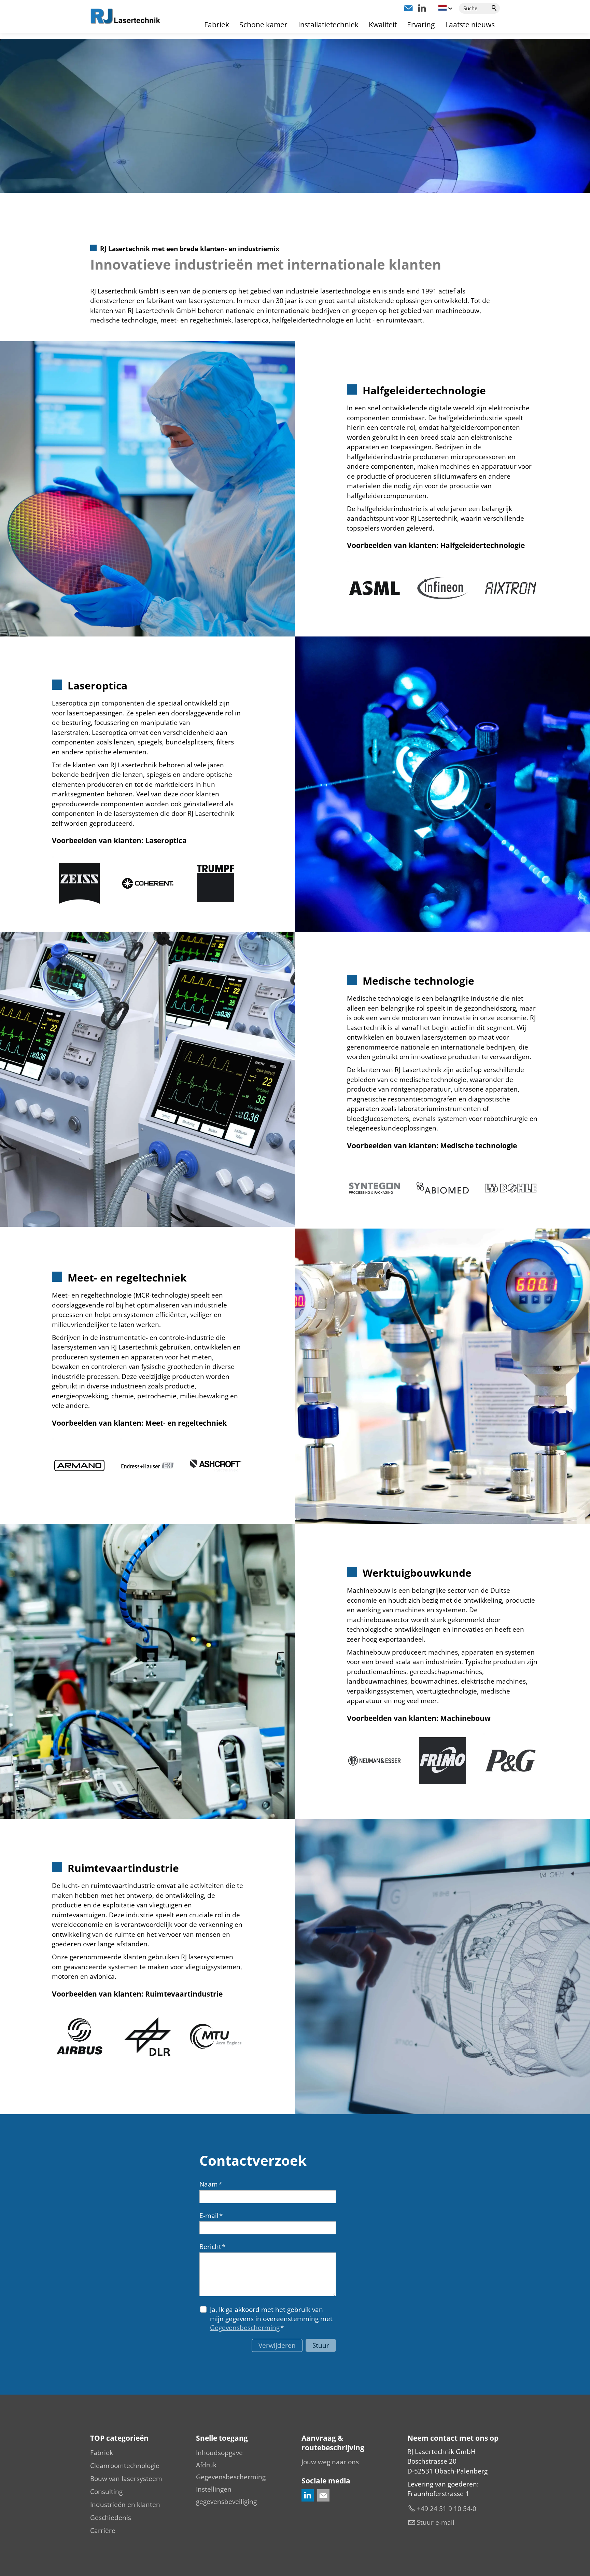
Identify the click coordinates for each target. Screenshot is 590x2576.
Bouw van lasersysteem (126, 2479)
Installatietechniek (328, 25)
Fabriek (217, 25)
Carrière (103, 2531)
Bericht (212, 2247)
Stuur (321, 2345)
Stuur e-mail (436, 2522)
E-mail (211, 2216)
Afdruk (206, 2465)
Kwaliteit (383, 25)
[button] (408, 8)
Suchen (494, 8)
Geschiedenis (111, 2518)
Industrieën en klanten (125, 2505)
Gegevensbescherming (245, 2328)
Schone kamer (263, 25)
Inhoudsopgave (219, 2453)
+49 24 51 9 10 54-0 (447, 2509)
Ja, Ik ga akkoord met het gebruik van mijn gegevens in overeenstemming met (271, 2319)
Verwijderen (277, 2345)
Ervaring (421, 25)
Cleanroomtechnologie (125, 2466)
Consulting (106, 2492)
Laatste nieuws (470, 25)
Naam (211, 2184)
